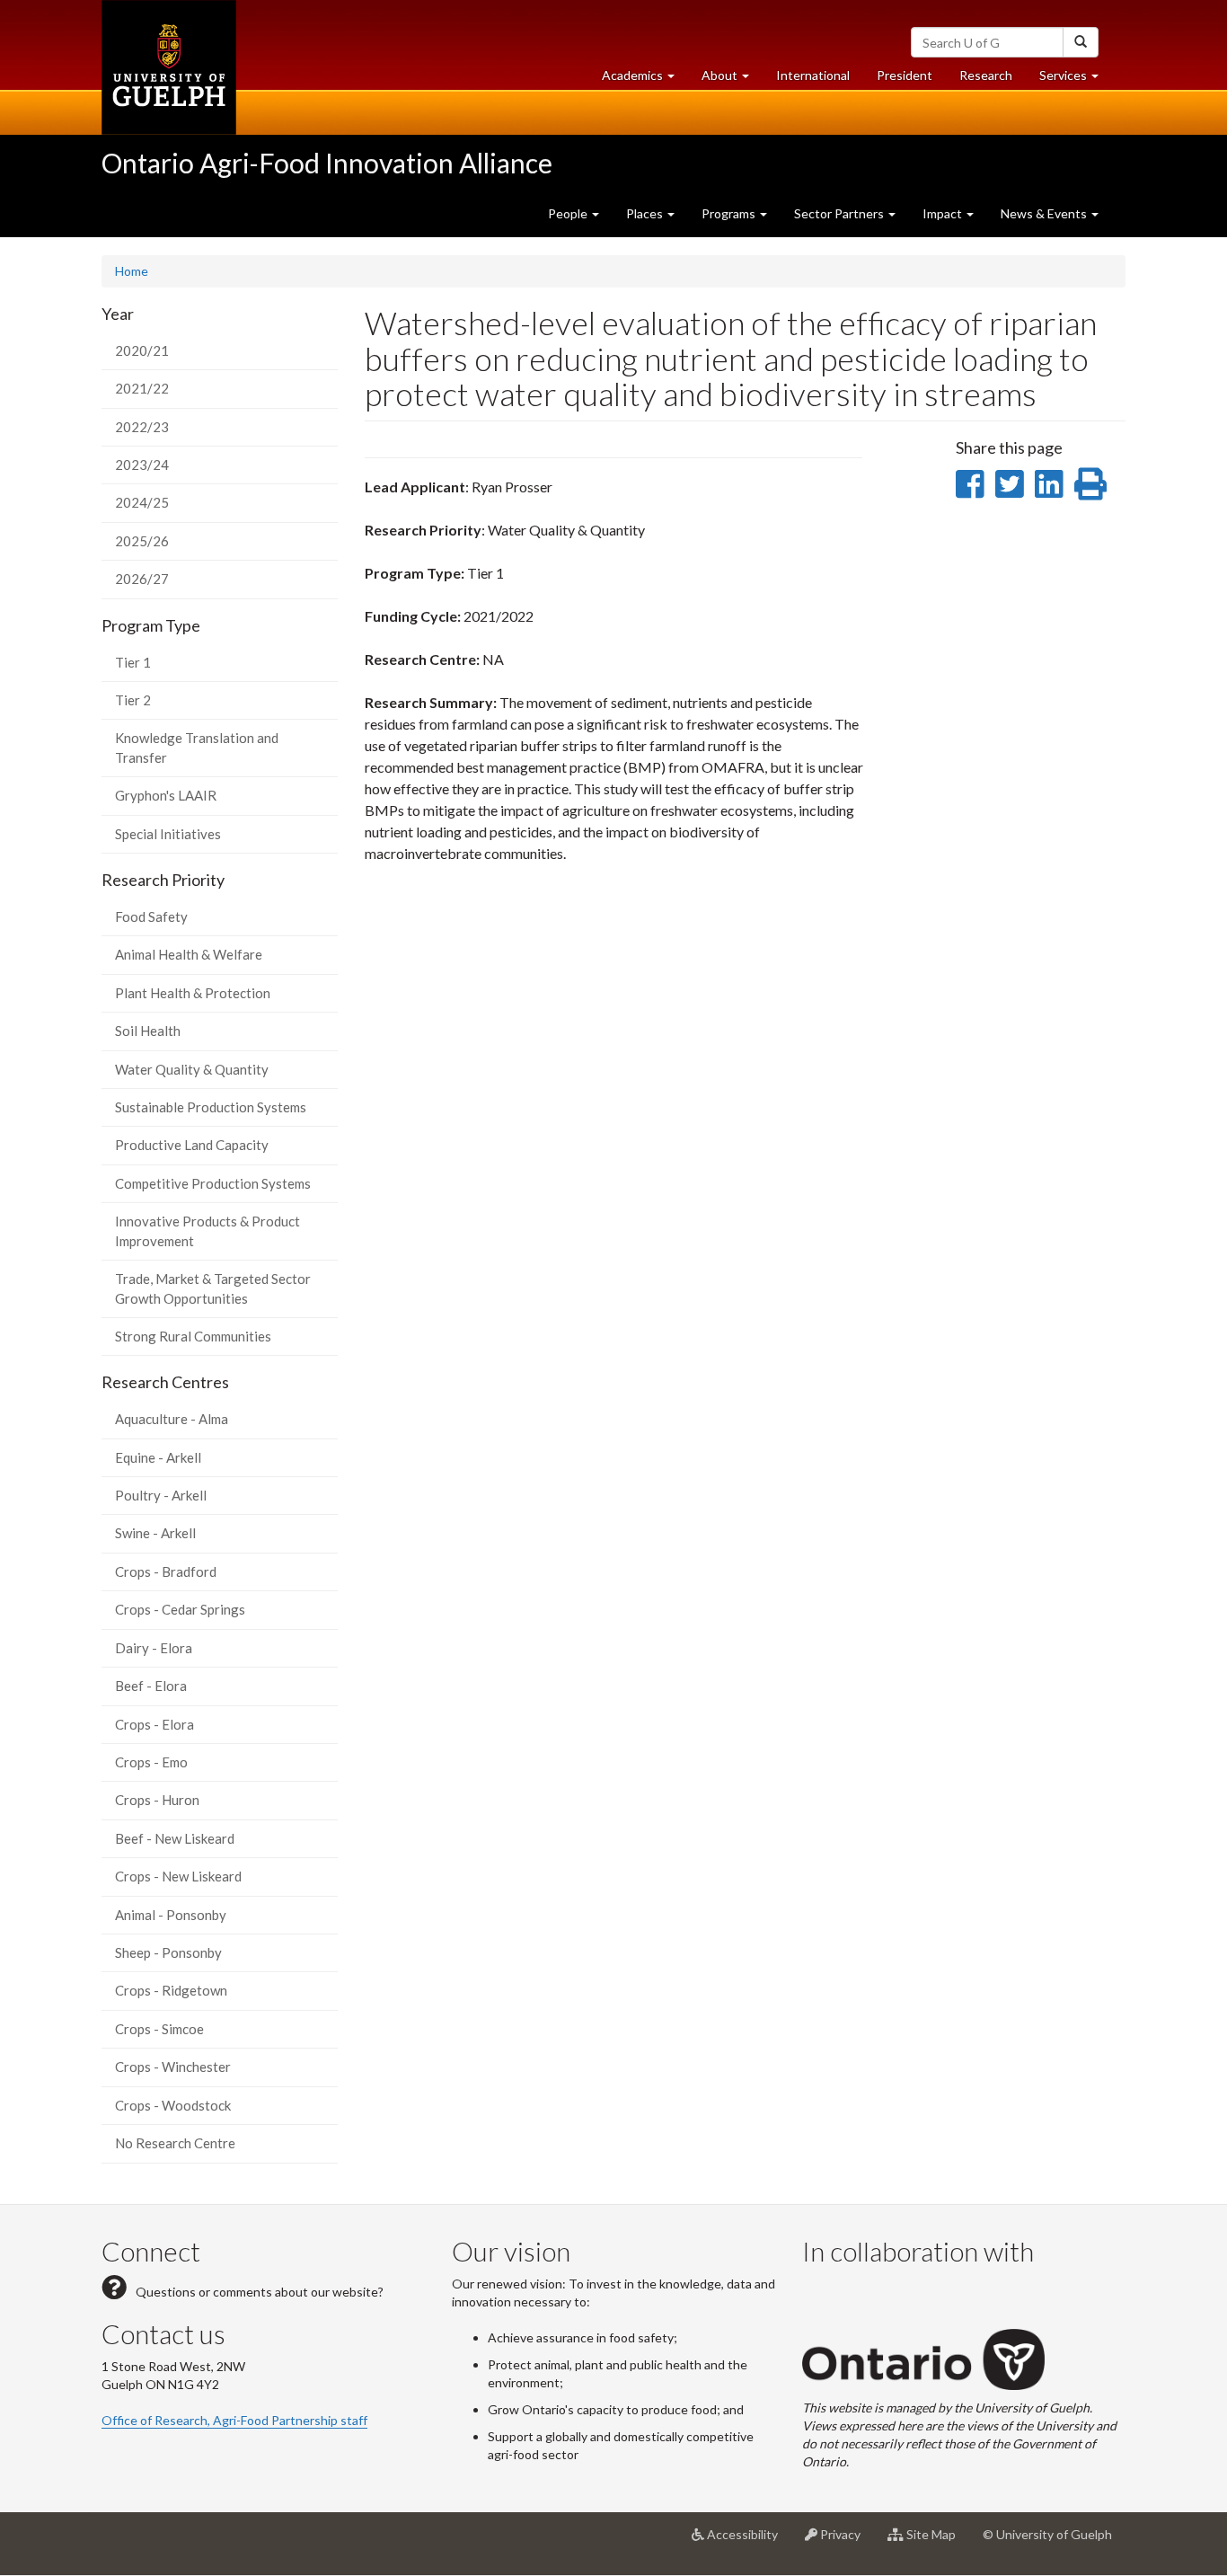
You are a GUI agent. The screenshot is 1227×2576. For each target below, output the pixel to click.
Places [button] (646, 213)
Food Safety (151, 916)
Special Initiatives (168, 834)
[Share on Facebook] (970, 483)
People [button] (569, 213)
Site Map (936, 2541)
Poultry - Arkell (161, 1495)
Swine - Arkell (155, 1533)
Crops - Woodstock (173, 2105)
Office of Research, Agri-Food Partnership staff (234, 2420)
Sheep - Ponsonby (168, 1952)
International (813, 75)
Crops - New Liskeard (178, 1876)
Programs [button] (730, 213)
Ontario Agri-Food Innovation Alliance (327, 163)
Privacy (846, 2541)
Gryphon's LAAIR (166, 795)
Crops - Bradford (166, 1571)
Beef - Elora (151, 1686)
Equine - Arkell (158, 1457)
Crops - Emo (151, 1762)
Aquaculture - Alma (172, 1419)
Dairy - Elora (154, 1648)
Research (993, 80)
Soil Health (148, 1031)
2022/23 (142, 427)
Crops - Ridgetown (171, 1990)
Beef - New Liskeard (175, 1838)
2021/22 (142, 388)
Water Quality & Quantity (192, 1069)
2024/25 (142, 502)
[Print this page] (1090, 483)
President (905, 75)
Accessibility (748, 2541)
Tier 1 (133, 662)
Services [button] (1076, 80)
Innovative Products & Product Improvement (207, 1230)
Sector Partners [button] (840, 213)
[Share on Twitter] (1009, 483)
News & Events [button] (1045, 213)
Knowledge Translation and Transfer (197, 747)
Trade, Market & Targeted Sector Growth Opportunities (213, 1288)
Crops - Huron (157, 1800)
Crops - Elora (154, 1724)
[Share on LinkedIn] (1049, 483)
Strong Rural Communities (193, 1336)
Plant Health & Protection (193, 993)
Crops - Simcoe (159, 2029)
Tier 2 (133, 700)
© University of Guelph (1047, 2534)
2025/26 (142, 541)
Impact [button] (944, 213)
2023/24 (142, 465)
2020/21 (142, 350)
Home (132, 271)
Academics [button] (645, 80)
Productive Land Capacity (192, 1145)
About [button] (732, 80)
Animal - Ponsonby (171, 1915)
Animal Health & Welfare (189, 954)
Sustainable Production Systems (211, 1107)
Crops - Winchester (173, 2067)
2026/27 (142, 579)
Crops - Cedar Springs (180, 1609)
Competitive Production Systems (213, 1183)
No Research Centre (175, 2143)
